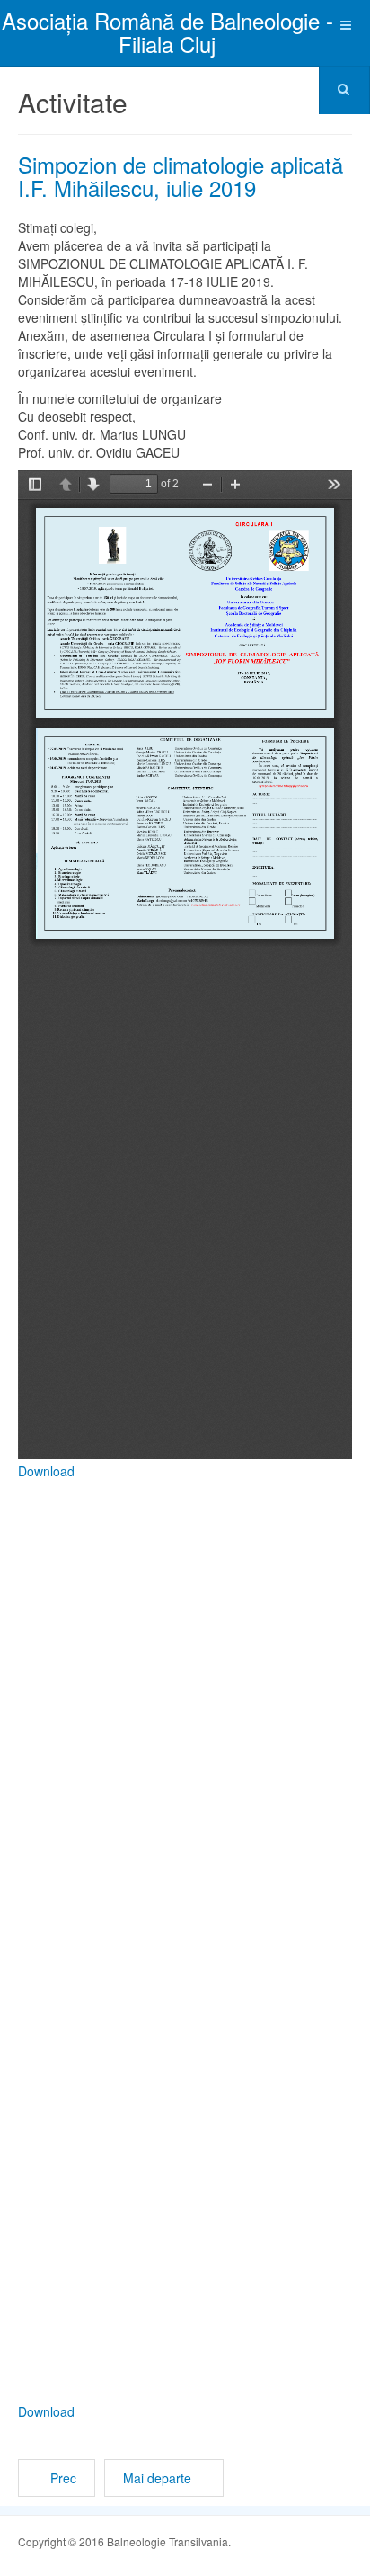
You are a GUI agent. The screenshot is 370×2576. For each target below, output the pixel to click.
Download (46, 1471)
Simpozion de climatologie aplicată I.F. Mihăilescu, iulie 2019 (181, 176)
